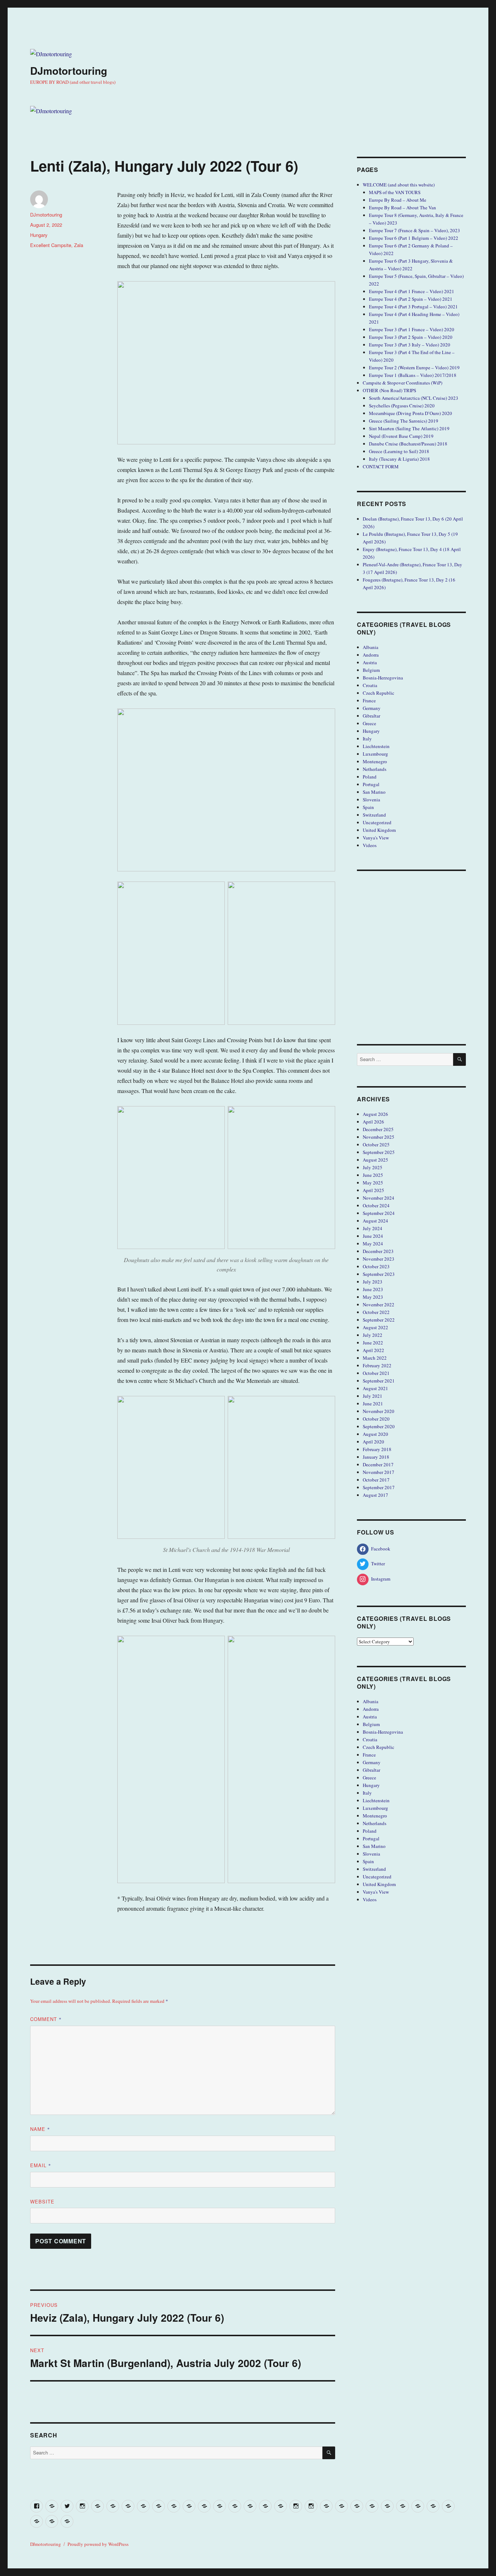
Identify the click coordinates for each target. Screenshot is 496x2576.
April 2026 (373, 1122)
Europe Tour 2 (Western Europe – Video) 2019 (414, 367)
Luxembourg (375, 754)
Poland (370, 777)
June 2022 (373, 1343)
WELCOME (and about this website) (399, 185)
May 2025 (373, 1183)
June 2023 (373, 1289)
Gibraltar (371, 716)
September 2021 (379, 1381)
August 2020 (375, 1434)
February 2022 (377, 1365)
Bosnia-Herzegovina (383, 678)
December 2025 (378, 1129)
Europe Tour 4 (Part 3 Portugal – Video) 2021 (413, 307)
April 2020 (373, 1442)
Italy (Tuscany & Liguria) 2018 (399, 459)
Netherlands (375, 769)
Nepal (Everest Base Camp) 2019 (401, 436)
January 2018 (376, 1457)
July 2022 (373, 1335)
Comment (46, 2019)
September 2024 (379, 1213)
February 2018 (377, 1449)
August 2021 (375, 1388)
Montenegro (375, 761)
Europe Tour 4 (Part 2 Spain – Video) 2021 (411, 299)
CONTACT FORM (381, 467)
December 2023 (378, 1251)
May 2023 (373, 1297)
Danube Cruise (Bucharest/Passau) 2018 (408, 444)
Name (40, 2129)
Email (41, 2165)
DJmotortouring (69, 71)
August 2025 (375, 1160)
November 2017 (379, 1472)
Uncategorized (377, 822)
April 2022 (373, 1350)
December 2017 (378, 1464)
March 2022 (375, 1358)
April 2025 (373, 1190)
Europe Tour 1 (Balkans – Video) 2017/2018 (413, 375)
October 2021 (376, 1373)
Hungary (39, 235)
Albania (371, 647)
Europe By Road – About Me (398, 200)
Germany (372, 708)
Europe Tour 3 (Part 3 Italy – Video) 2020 (410, 345)
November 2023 (379, 1259)
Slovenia (371, 800)
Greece (369, 723)
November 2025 (379, 1137)
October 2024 (376, 1205)
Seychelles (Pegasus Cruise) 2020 (402, 406)
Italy (367, 739)
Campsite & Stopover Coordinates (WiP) (403, 383)
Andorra (371, 655)
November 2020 (379, 1411)
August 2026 (375, 1114)
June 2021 (373, 1404)
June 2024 (373, 1236)
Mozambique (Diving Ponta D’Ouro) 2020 (410, 413)
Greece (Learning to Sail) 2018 (399, 451)
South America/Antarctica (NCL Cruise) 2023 (414, 398)
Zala (79, 245)
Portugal (371, 784)
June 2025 (373, 1175)
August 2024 (375, 1221)
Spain (368, 807)
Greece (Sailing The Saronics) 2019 (404, 421)
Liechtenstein (376, 746)
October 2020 (376, 1419)
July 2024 (373, 1228)
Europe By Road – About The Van (403, 208)
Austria (370, 662)
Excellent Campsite (51, 245)
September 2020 (379, 1426)
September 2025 (379, 1152)
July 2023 (373, 1282)
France (369, 701)
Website (42, 2201)
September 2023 (379, 1274)
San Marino (374, 792)
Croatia (370, 685)
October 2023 (376, 1266)
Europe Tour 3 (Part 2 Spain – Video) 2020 (411, 337)
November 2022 (379, 1305)
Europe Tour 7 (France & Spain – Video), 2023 (414, 230)
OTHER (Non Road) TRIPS (389, 390)
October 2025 (376, 1145)
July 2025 (373, 1167)
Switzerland (374, 815)
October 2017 (376, 1480)
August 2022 (375, 1327)
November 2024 (379, 1198)
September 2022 (379, 1320)
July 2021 (373, 1396)
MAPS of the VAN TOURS (395, 192)
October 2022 (376, 1312)
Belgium (371, 670)
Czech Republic (379, 693)
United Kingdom (379, 830)
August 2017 (375, 1495)
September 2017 (379, 1487)
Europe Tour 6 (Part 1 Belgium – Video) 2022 (414, 238)
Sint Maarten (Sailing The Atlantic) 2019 (409, 428)
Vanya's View (376, 838)
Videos (370, 845)
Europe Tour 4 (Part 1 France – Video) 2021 (412, 291)
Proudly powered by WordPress (98, 2544)
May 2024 (373, 1244)
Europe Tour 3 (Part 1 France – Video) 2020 (412, 329)
